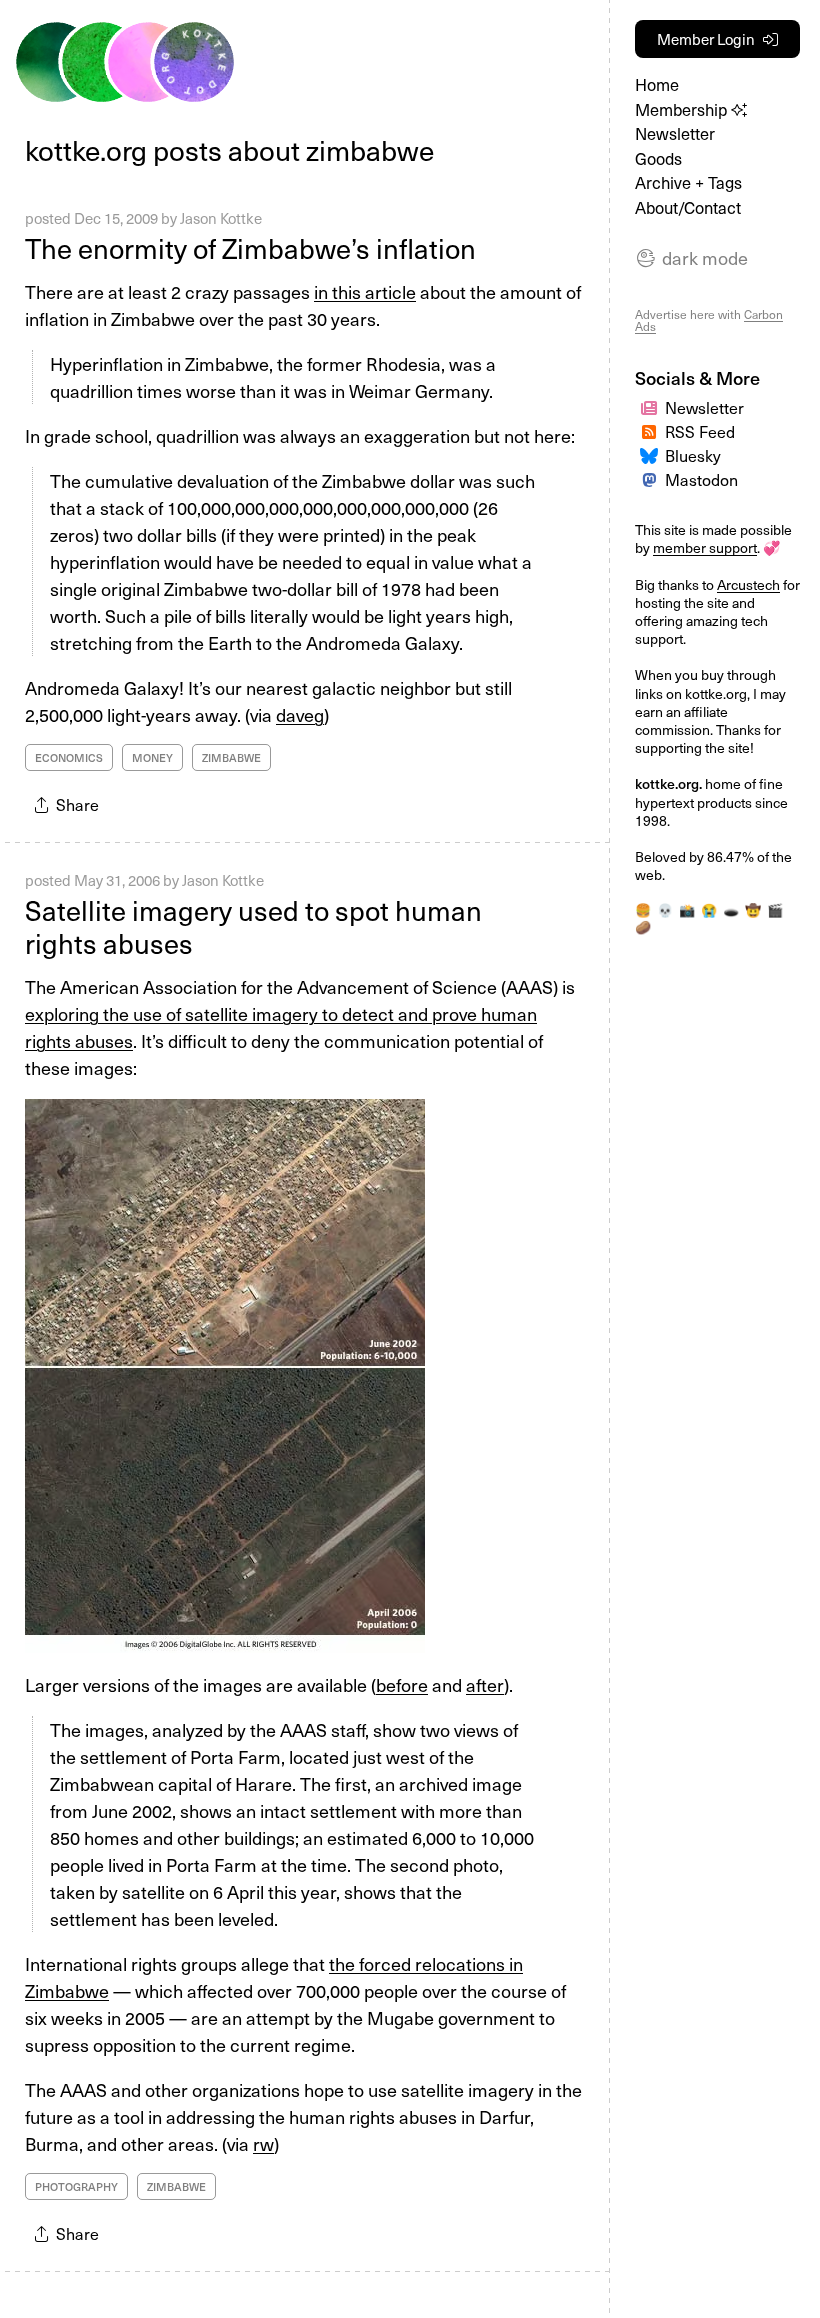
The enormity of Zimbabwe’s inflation (250, 247)
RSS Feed (700, 431)
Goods (658, 158)
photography (76, 2186)
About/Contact (688, 207)
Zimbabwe (231, 757)
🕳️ (731, 909)
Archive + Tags (688, 182)
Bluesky (693, 455)
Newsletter (675, 133)
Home (657, 84)
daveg (300, 714)
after (485, 1684)
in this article (365, 291)
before (402, 1684)
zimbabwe (176, 2186)
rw (263, 2143)
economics (69, 757)
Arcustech (748, 584)
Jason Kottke (221, 218)
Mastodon (701, 479)
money (152, 757)
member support (705, 547)
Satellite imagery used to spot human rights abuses (253, 926)
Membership (683, 109)
